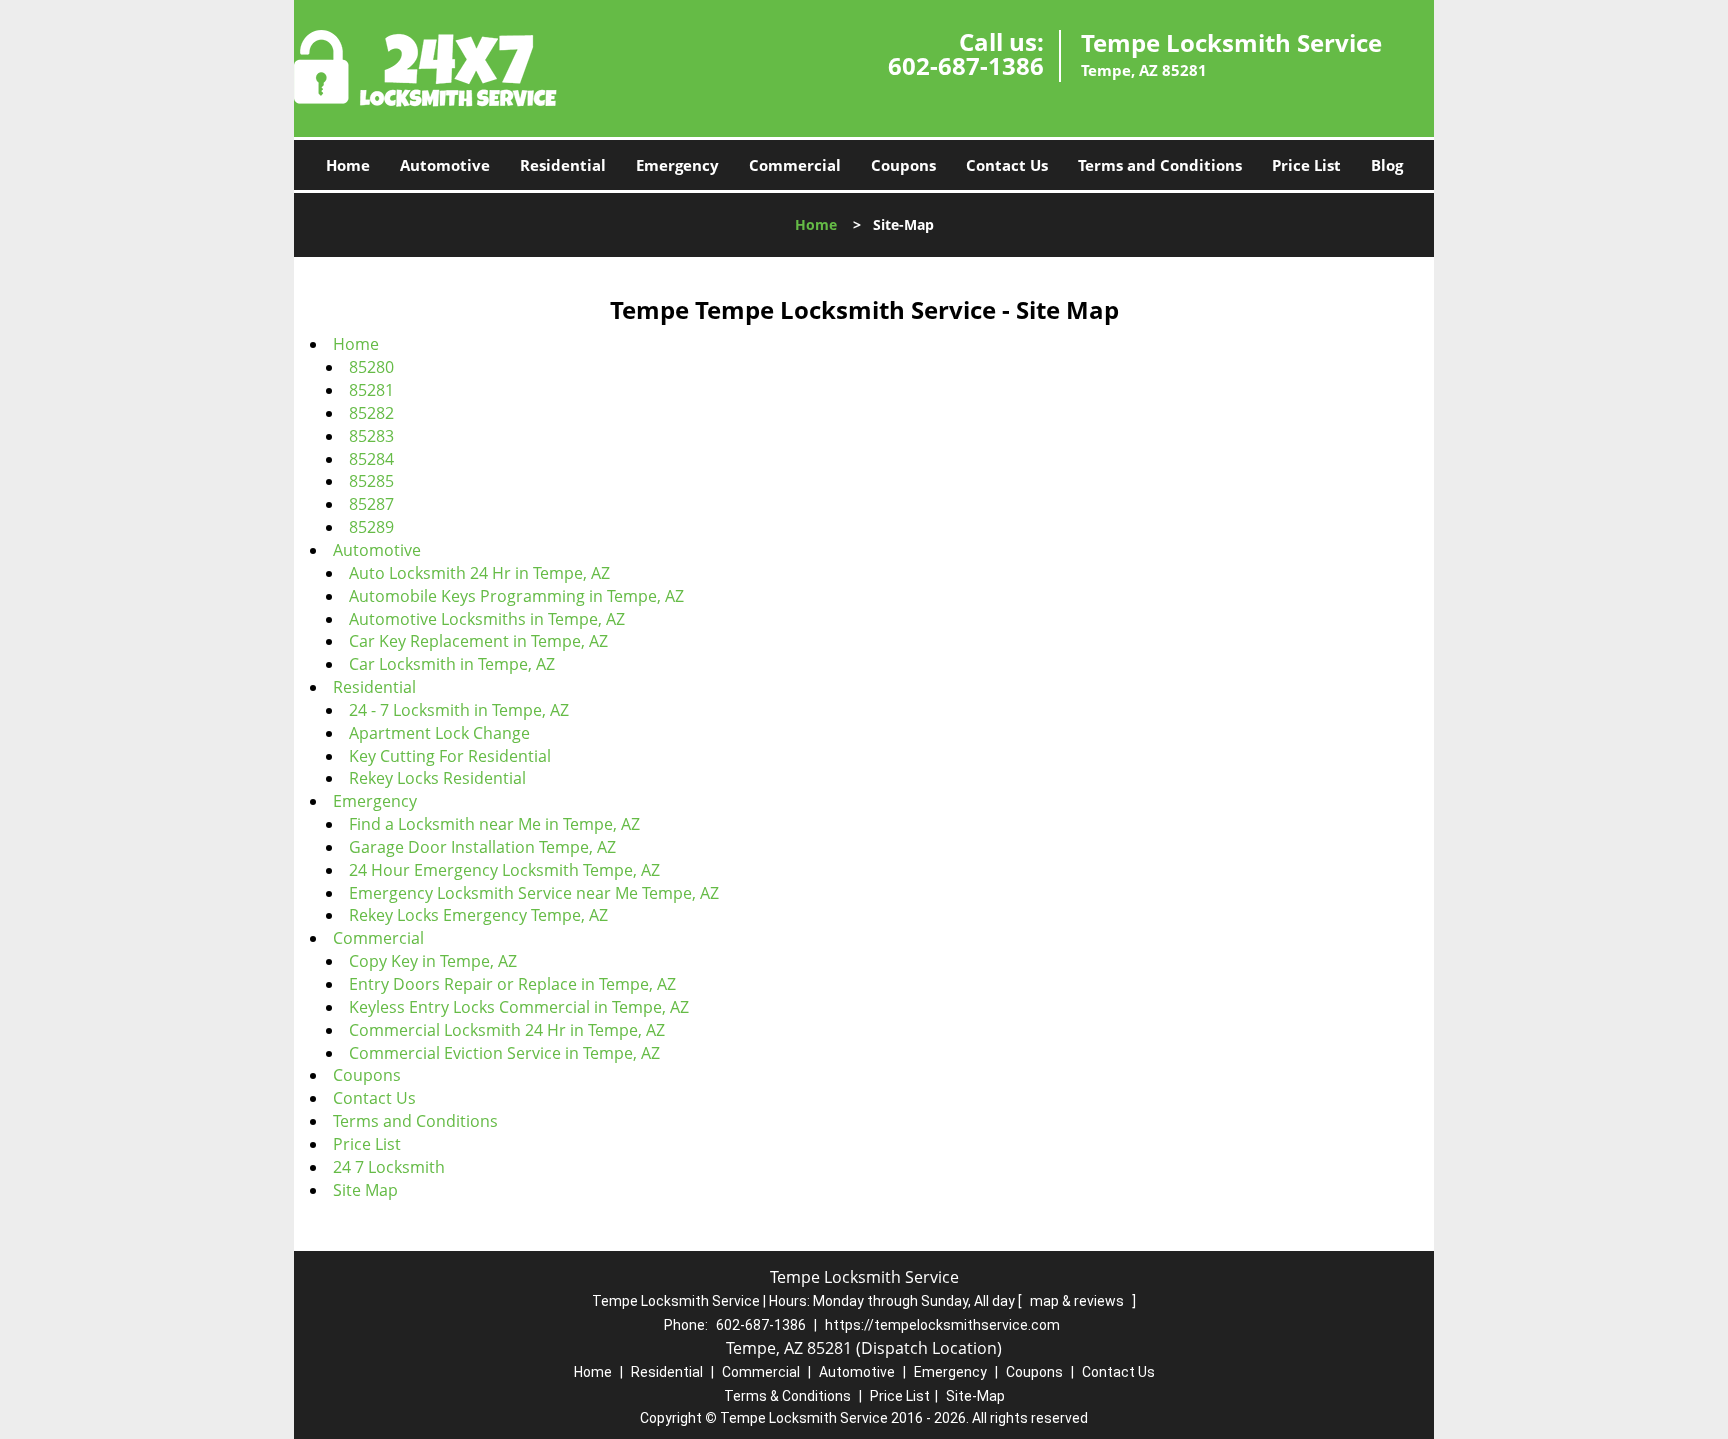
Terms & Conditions (787, 1396)
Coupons (903, 165)
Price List (1306, 165)
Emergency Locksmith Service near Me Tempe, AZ (534, 893)
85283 (371, 436)
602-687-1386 (966, 65)
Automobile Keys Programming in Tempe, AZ (516, 596)
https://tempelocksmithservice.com (942, 1325)
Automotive (445, 165)
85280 (371, 367)
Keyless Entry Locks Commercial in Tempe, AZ (519, 1007)
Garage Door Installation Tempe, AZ (482, 847)
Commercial (795, 165)
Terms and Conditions (1160, 165)
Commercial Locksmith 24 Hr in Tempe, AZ (507, 1030)
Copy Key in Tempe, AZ (433, 961)
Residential (563, 165)
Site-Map (975, 1396)
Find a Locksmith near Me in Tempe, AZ (494, 824)
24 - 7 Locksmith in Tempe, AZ (459, 710)
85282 (371, 413)
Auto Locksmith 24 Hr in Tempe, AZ (479, 573)
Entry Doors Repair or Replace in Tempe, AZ (512, 984)
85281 (371, 390)
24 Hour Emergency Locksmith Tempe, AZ (504, 870)
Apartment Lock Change (439, 733)
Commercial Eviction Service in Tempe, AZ (504, 1053)
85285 (371, 481)
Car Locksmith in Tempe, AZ (452, 664)
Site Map (365, 1190)
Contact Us (1007, 165)
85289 (371, 527)
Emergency (677, 165)
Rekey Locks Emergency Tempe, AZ (478, 915)
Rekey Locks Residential (437, 778)
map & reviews (1078, 1301)
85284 (371, 459)
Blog (1387, 165)
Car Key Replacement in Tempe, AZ (478, 641)
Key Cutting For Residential (450, 756)
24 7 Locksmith (389, 1167)
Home (348, 165)
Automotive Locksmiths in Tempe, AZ (487, 619)
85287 (371, 504)
